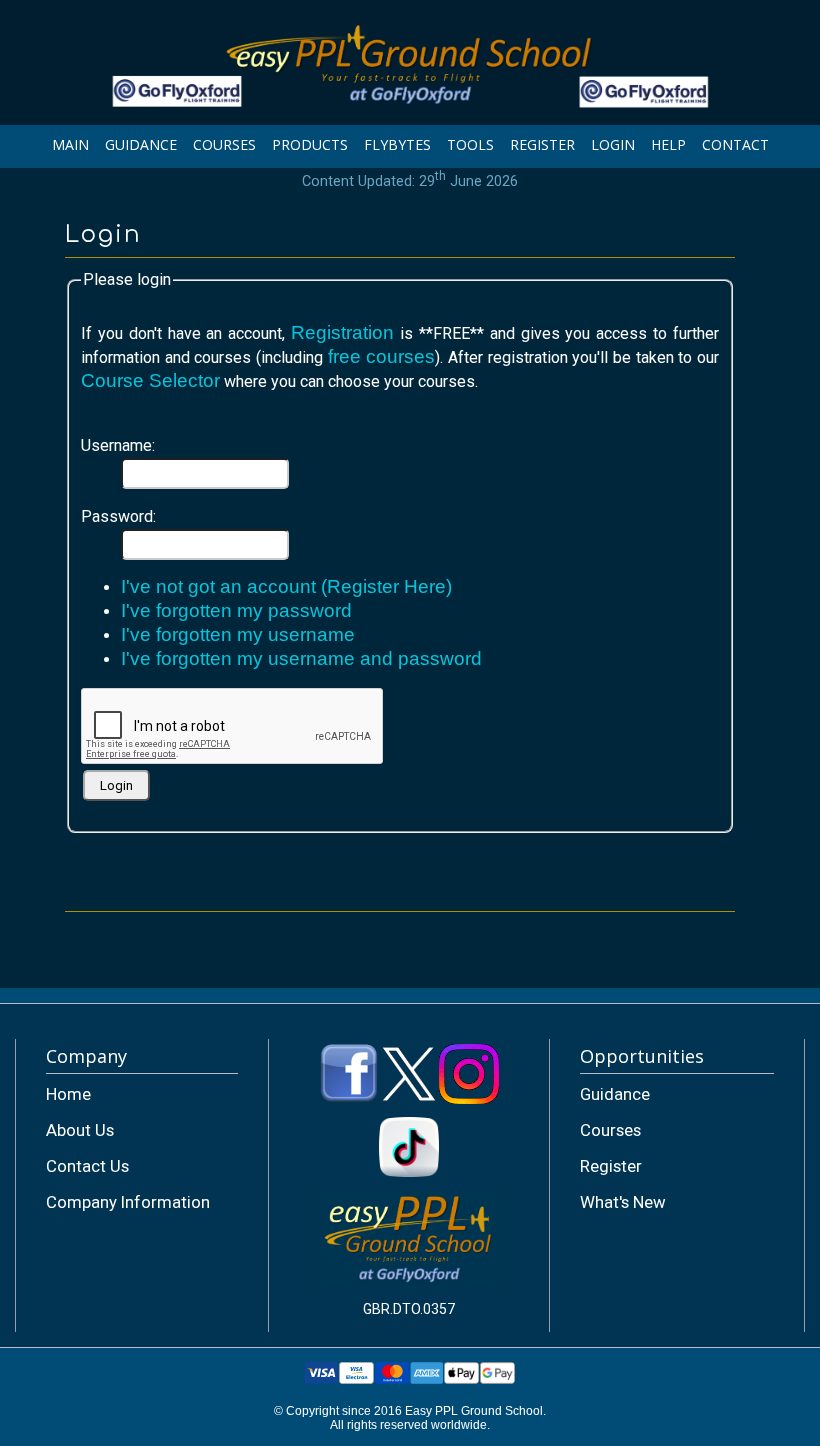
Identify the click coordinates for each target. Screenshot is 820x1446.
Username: (118, 445)
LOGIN (613, 144)
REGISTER (542, 144)
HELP (668, 144)
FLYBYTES (397, 144)
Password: (118, 516)
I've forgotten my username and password (301, 658)
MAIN (70, 144)
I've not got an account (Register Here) (286, 586)
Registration (342, 332)
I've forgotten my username (238, 634)
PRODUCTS (310, 144)
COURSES (224, 144)
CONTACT (735, 144)
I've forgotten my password (236, 610)
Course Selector (150, 380)
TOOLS (470, 144)
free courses (382, 356)
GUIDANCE (141, 144)
